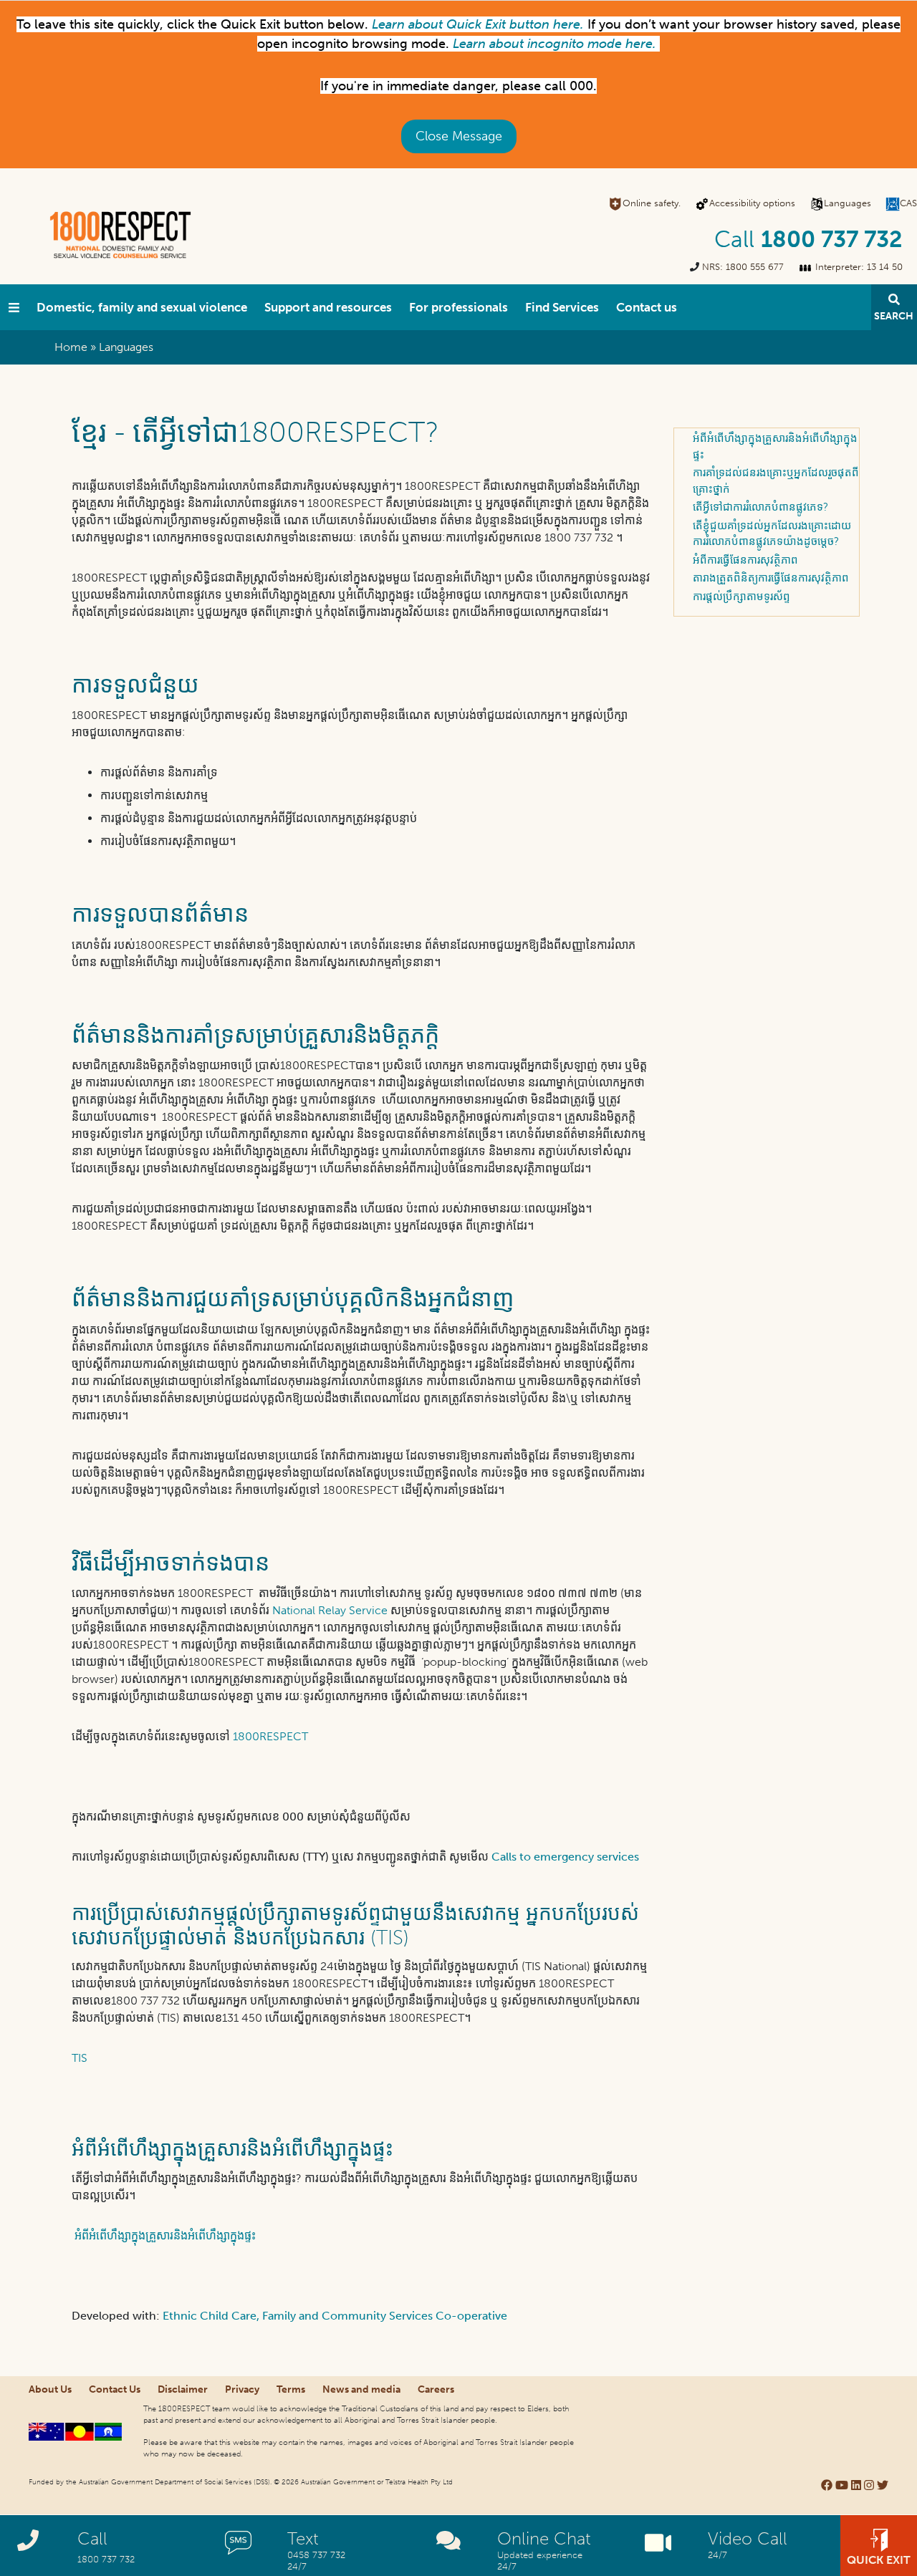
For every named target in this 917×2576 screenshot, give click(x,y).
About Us (50, 2389)
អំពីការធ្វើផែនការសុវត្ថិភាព (745, 560)
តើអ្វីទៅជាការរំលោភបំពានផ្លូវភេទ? (760, 507)
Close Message (459, 136)
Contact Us (115, 2389)
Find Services (562, 307)
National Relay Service (330, 1610)
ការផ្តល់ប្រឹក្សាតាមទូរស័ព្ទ (741, 597)
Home (71, 347)
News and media (361, 2389)
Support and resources (328, 307)
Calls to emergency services (565, 1857)
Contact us (647, 307)
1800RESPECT (270, 1736)
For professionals (458, 307)
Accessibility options (752, 203)
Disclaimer (183, 2389)
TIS (80, 2058)
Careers (436, 2389)
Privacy (242, 2389)
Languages (848, 203)
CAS (908, 203)
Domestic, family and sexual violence (142, 307)
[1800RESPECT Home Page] (14, 307)
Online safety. (652, 203)
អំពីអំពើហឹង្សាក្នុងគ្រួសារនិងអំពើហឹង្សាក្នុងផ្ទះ (164, 2235)
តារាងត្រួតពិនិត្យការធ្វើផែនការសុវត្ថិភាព (771, 578)
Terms (291, 2389)
